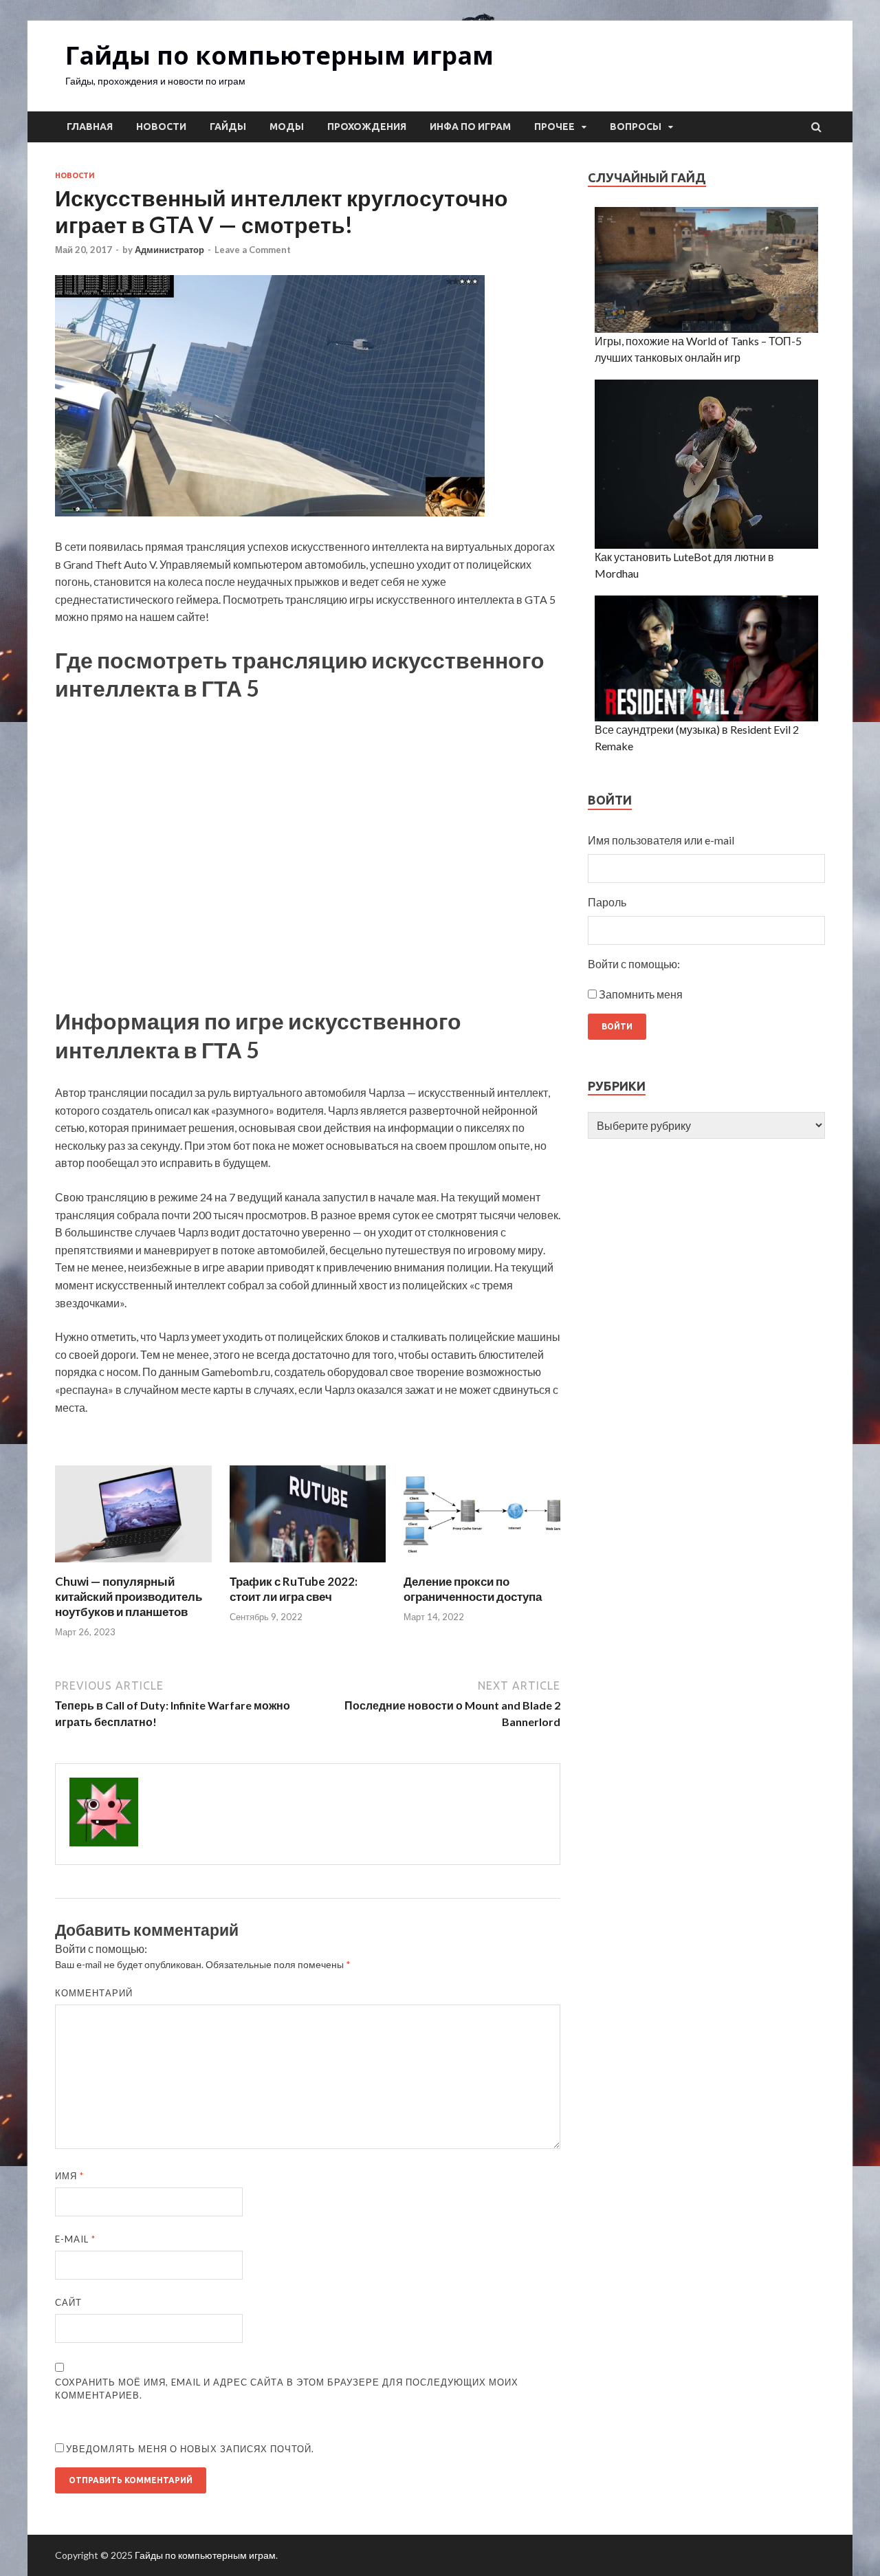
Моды (287, 127)
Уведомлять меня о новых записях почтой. (190, 2449)
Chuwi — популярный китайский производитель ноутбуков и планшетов (129, 1596)
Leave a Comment (253, 250)
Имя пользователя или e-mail (661, 840)
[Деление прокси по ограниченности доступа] (482, 1565)
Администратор (169, 250)
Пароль (607, 902)
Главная (90, 127)
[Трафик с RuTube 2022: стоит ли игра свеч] (308, 1565)
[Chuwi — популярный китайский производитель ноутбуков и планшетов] (133, 1565)
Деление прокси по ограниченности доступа (473, 1589)
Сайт (68, 2302)
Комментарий (94, 1993)
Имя (69, 2176)
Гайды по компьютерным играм (279, 55)
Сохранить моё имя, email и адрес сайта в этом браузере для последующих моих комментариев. (287, 2389)
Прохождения (367, 127)
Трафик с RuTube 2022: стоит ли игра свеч (294, 1589)
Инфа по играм (470, 127)
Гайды (228, 127)
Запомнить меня (641, 994)
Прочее (554, 127)
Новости (161, 127)
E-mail (75, 2239)
